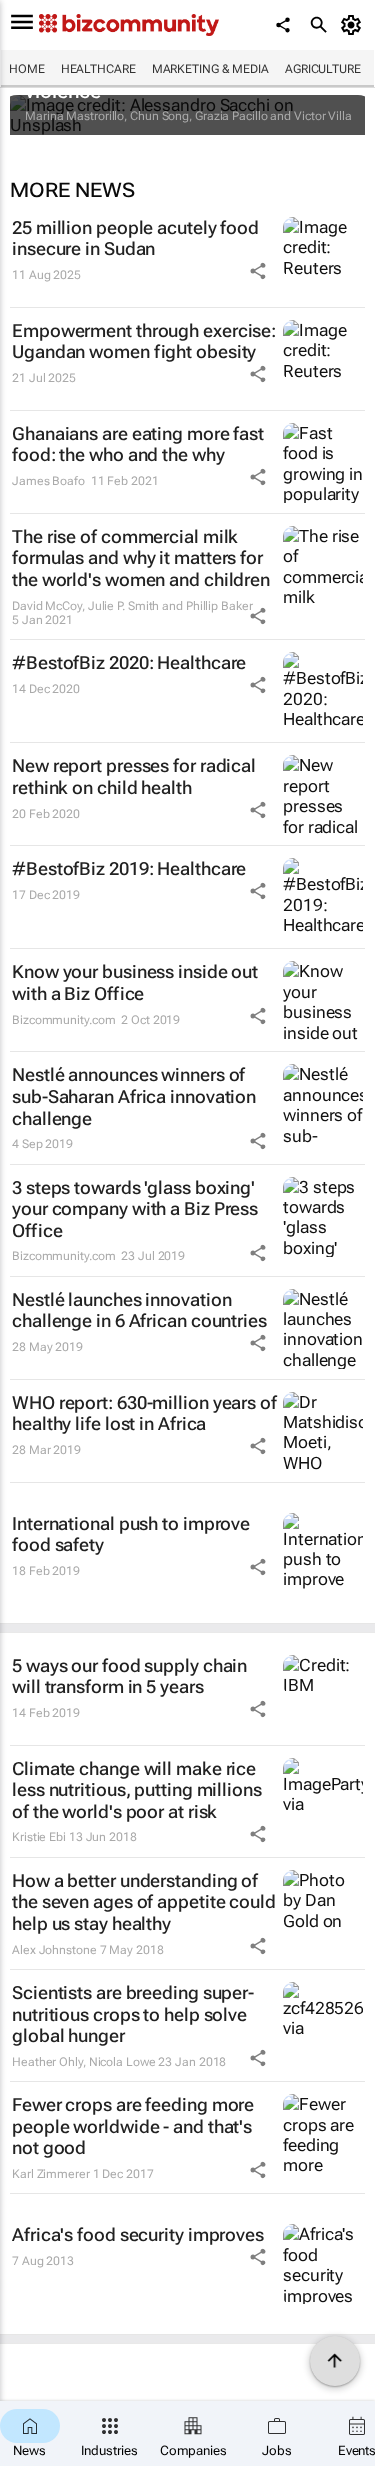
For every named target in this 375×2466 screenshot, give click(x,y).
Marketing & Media (210, 69)
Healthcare (98, 69)
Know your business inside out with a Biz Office (135, 982)
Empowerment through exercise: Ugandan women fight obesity (144, 341)
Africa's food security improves (138, 2234)
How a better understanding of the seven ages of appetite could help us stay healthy (144, 1902)
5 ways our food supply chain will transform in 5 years (129, 1676)
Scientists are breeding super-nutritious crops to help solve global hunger (133, 2014)
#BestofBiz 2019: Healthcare (129, 868)
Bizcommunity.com (63, 1020)
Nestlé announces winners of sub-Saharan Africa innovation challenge (134, 1096)
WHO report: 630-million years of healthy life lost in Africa (144, 1413)
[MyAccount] (354, 25)
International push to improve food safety (131, 1534)
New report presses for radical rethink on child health (134, 776)
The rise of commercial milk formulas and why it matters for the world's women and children (141, 558)
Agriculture (323, 69)
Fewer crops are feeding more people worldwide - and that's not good (133, 2126)
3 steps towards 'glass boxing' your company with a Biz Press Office (135, 1209)
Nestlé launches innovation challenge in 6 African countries (139, 1310)
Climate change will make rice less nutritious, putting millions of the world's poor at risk (137, 1790)
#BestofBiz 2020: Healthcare (129, 662)
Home (27, 69)
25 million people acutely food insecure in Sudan (135, 238)
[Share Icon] (258, 271)
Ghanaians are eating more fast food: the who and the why (138, 444)
